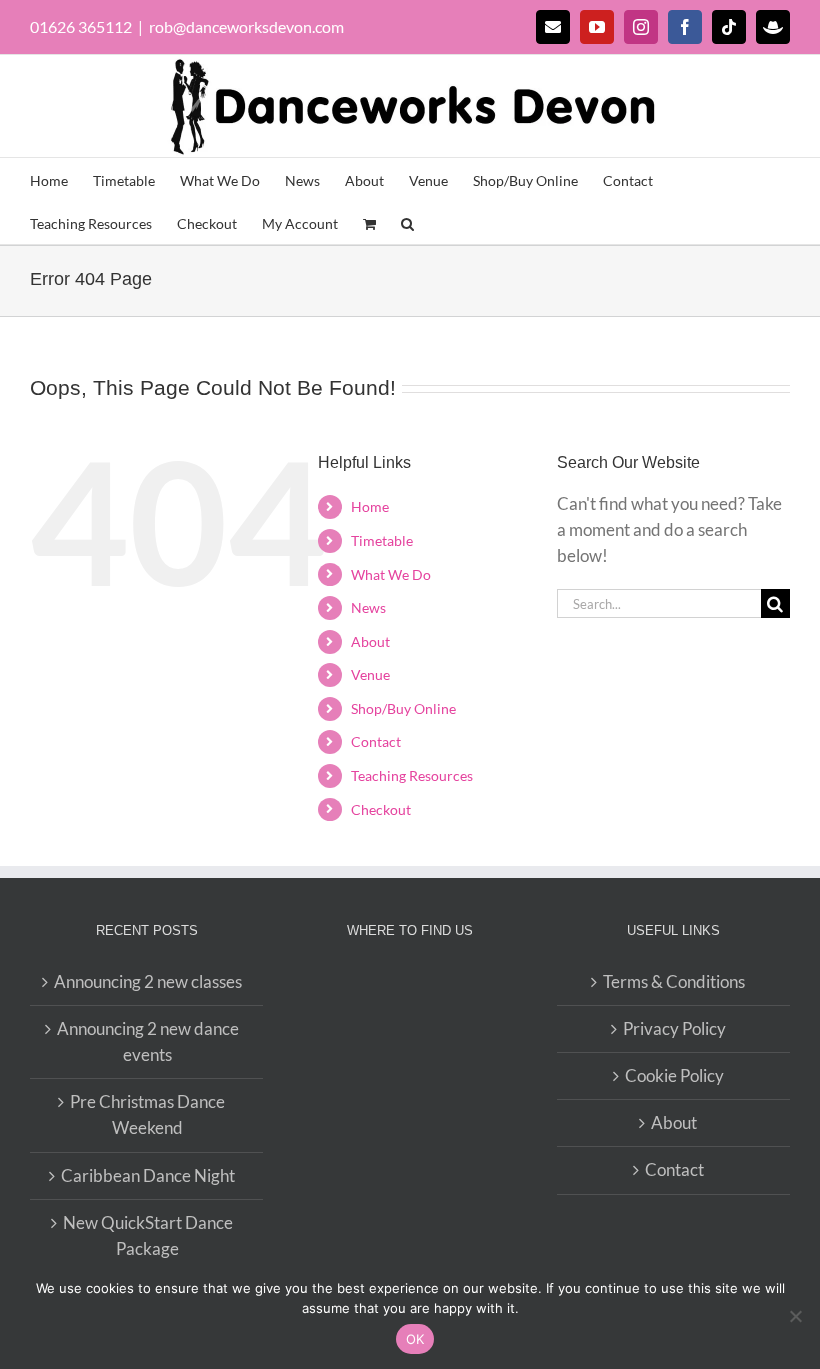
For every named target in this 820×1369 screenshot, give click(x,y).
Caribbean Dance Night (148, 1175)
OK (415, 1339)
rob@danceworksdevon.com (246, 26)
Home (370, 506)
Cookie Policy (674, 1075)
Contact (376, 741)
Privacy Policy (674, 1028)
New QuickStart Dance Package (148, 1235)
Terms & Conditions (674, 981)
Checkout (381, 809)
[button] (407, 222)
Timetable (382, 540)
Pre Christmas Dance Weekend (147, 1114)
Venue (370, 674)
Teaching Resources (412, 775)
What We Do (391, 574)
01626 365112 (81, 26)
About (370, 641)
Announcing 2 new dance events (148, 1041)
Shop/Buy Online (403, 708)
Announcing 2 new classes (148, 981)
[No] (795, 1316)
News (368, 607)
